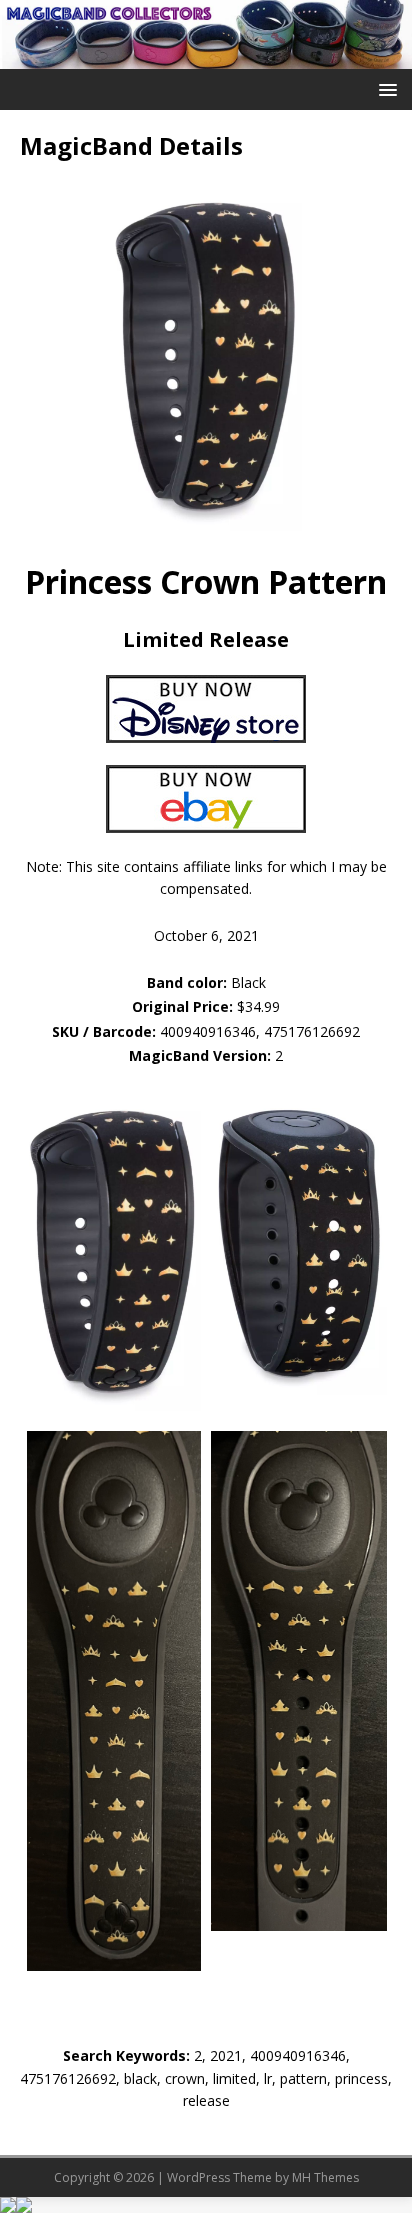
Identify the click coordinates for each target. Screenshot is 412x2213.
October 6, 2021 (206, 935)
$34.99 (258, 1006)
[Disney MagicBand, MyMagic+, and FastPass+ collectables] (206, 56)
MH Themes (325, 2177)
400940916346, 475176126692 (260, 1031)
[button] (384, 88)
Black (206, 982)
